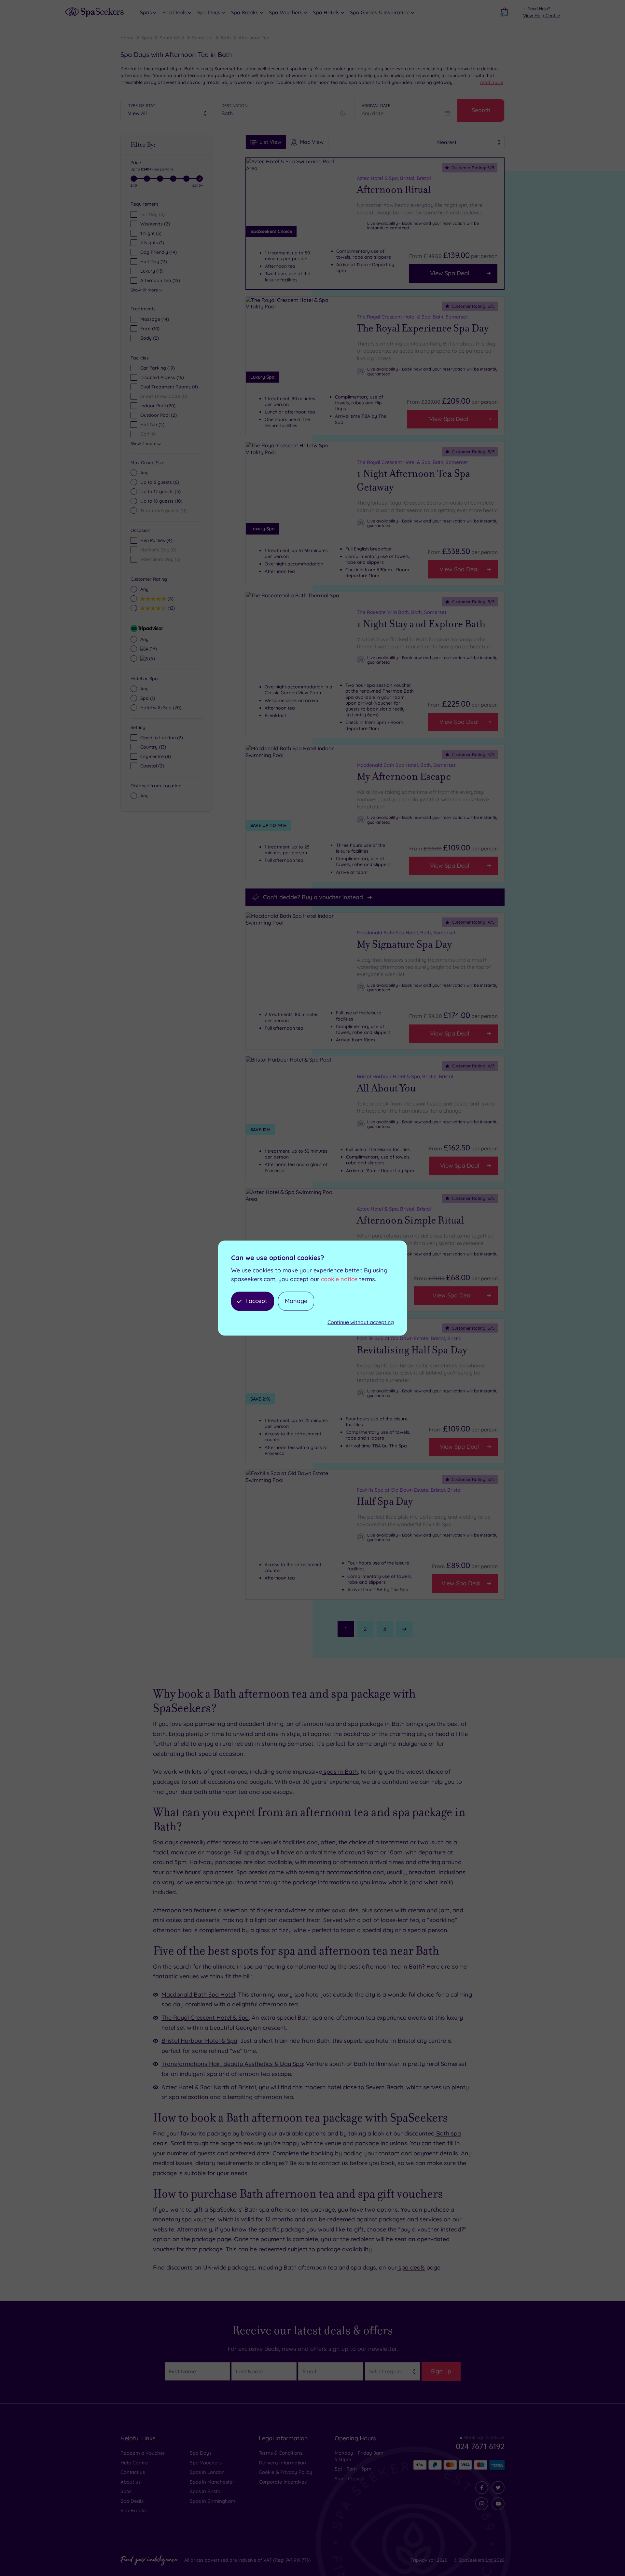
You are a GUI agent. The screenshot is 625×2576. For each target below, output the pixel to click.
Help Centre (134, 2463)
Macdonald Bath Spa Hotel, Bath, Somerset (406, 765)
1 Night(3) (151, 233)
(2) (150, 338)
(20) (161, 708)
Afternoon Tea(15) (160, 280)
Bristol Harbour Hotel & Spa (199, 2041)
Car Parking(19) (158, 368)
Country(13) (153, 747)
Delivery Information (282, 2463)
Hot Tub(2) (152, 425)
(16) (152, 649)
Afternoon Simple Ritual (410, 1220)
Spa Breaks (133, 2510)
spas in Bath (340, 1772)
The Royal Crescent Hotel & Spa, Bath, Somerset (412, 317)
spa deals (411, 2267)
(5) (160, 492)
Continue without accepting (361, 1322)
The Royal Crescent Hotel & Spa (205, 2018)
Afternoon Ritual (394, 190)
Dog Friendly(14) (159, 252)
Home (127, 38)
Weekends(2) (155, 224)
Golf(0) (148, 434)
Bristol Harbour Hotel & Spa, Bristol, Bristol (405, 1076)
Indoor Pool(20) (158, 406)
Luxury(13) (152, 271)
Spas (147, 38)
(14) (155, 319)
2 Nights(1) (152, 243)
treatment (394, 1842)
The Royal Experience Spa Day (423, 328)
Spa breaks (251, 1872)
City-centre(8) (156, 756)
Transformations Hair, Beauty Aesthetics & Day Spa (232, 2064)
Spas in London (207, 2472)
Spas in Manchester (212, 2482)
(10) (150, 329)
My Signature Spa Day (404, 944)
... (489, 82)
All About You (386, 1088)
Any (144, 473)
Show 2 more (143, 443)
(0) (163, 510)
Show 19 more (144, 290)
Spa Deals (132, 2501)
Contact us (133, 2472)
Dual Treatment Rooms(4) (169, 387)
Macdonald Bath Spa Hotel (198, 1994)
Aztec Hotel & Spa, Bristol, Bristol (394, 178)
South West (172, 38)
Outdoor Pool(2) (159, 415)
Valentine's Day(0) (160, 559)
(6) (160, 482)
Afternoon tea (173, 1910)
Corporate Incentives (283, 2482)
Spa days (166, 1842)
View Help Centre (542, 16)
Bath (226, 38)
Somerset (202, 38)
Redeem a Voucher (143, 2453)
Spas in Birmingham (213, 2501)
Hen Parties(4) (156, 540)
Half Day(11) (154, 262)
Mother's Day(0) (158, 550)
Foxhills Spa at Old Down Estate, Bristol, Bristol (409, 1338)
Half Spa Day (385, 1501)
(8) (170, 598)
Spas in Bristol (206, 2491)
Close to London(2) (162, 738)
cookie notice (339, 1279)
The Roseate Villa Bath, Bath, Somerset (402, 612)
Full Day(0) (153, 214)
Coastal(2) (152, 766)
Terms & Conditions (281, 2453)
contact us (333, 2163)
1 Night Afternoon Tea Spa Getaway (414, 481)
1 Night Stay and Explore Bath (421, 624)
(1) (148, 698)
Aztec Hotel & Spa (186, 2087)
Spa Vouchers (206, 2463)
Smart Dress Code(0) (164, 396)
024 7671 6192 (480, 2446)
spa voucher (198, 2219)
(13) (170, 608)
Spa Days (201, 2453)
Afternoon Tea (254, 38)
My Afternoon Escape (404, 777)
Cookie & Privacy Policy (285, 2472)
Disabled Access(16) (162, 377)
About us (131, 2482)
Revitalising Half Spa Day (412, 1350)
